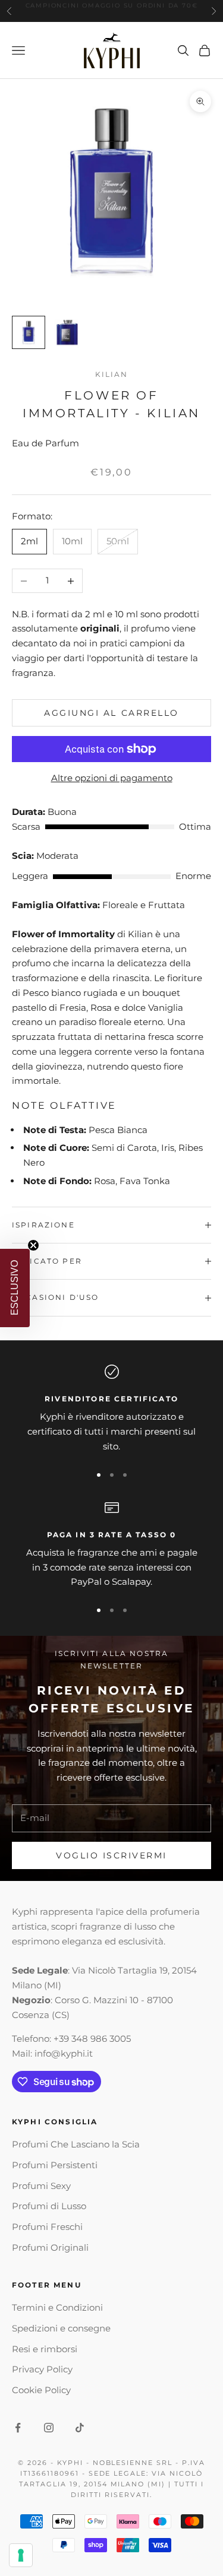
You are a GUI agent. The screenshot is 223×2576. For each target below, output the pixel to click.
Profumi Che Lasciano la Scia (76, 2144)
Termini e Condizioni (57, 2307)
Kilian (112, 374)
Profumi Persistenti (55, 2165)
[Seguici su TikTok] (80, 2428)
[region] (111, 1409)
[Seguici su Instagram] (49, 2428)
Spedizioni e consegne (61, 2328)
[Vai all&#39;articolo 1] (29, 332)
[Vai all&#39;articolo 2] (67, 332)
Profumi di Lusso (49, 2206)
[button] (15, 1288)
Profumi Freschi (47, 2227)
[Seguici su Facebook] (18, 2428)
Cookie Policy (41, 2390)
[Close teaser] (33, 1245)
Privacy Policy (42, 2369)
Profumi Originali (50, 2247)
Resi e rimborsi (45, 2349)
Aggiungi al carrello (111, 713)
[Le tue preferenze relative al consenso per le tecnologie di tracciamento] (21, 2555)
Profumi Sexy (41, 2186)
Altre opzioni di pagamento (112, 778)
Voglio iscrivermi (111, 1855)
